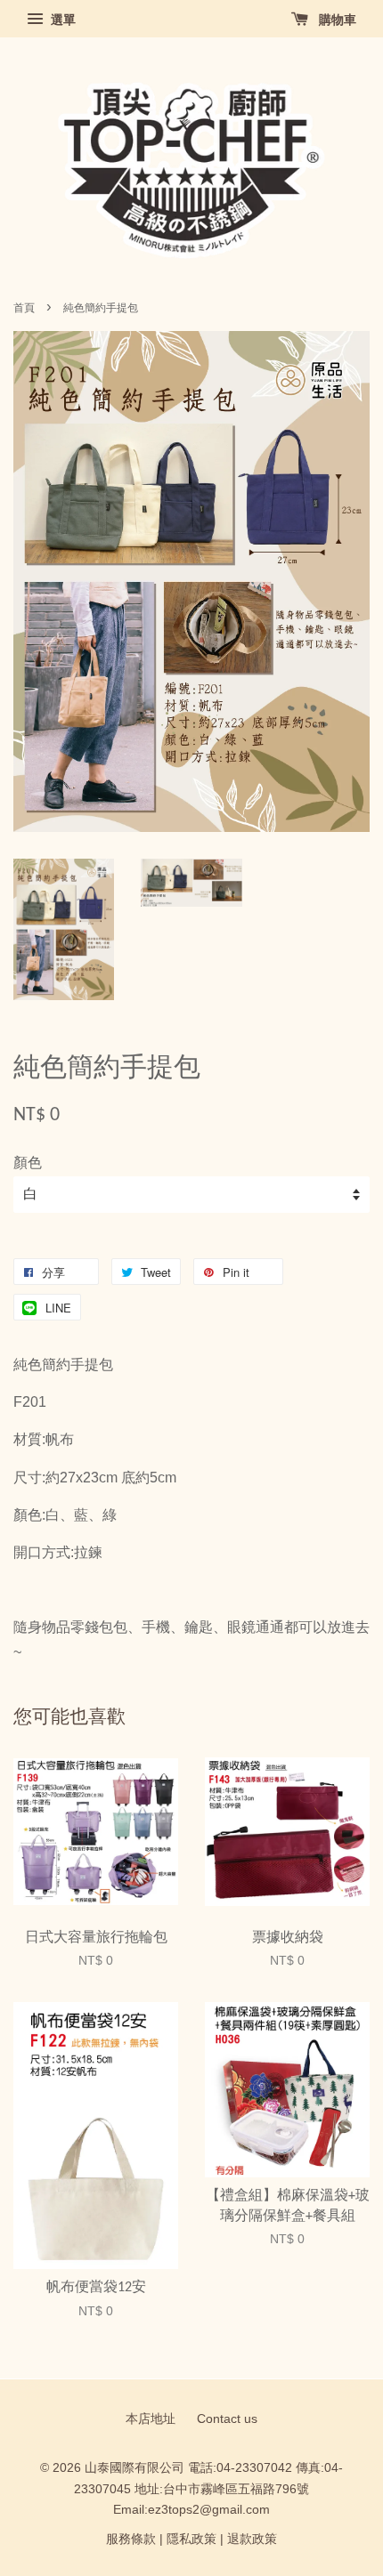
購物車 (336, 20)
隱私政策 (191, 2539)
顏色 (28, 1163)
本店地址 (151, 2419)
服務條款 (131, 2539)
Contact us (227, 2419)
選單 (61, 20)
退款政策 (252, 2539)
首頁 (24, 308)
